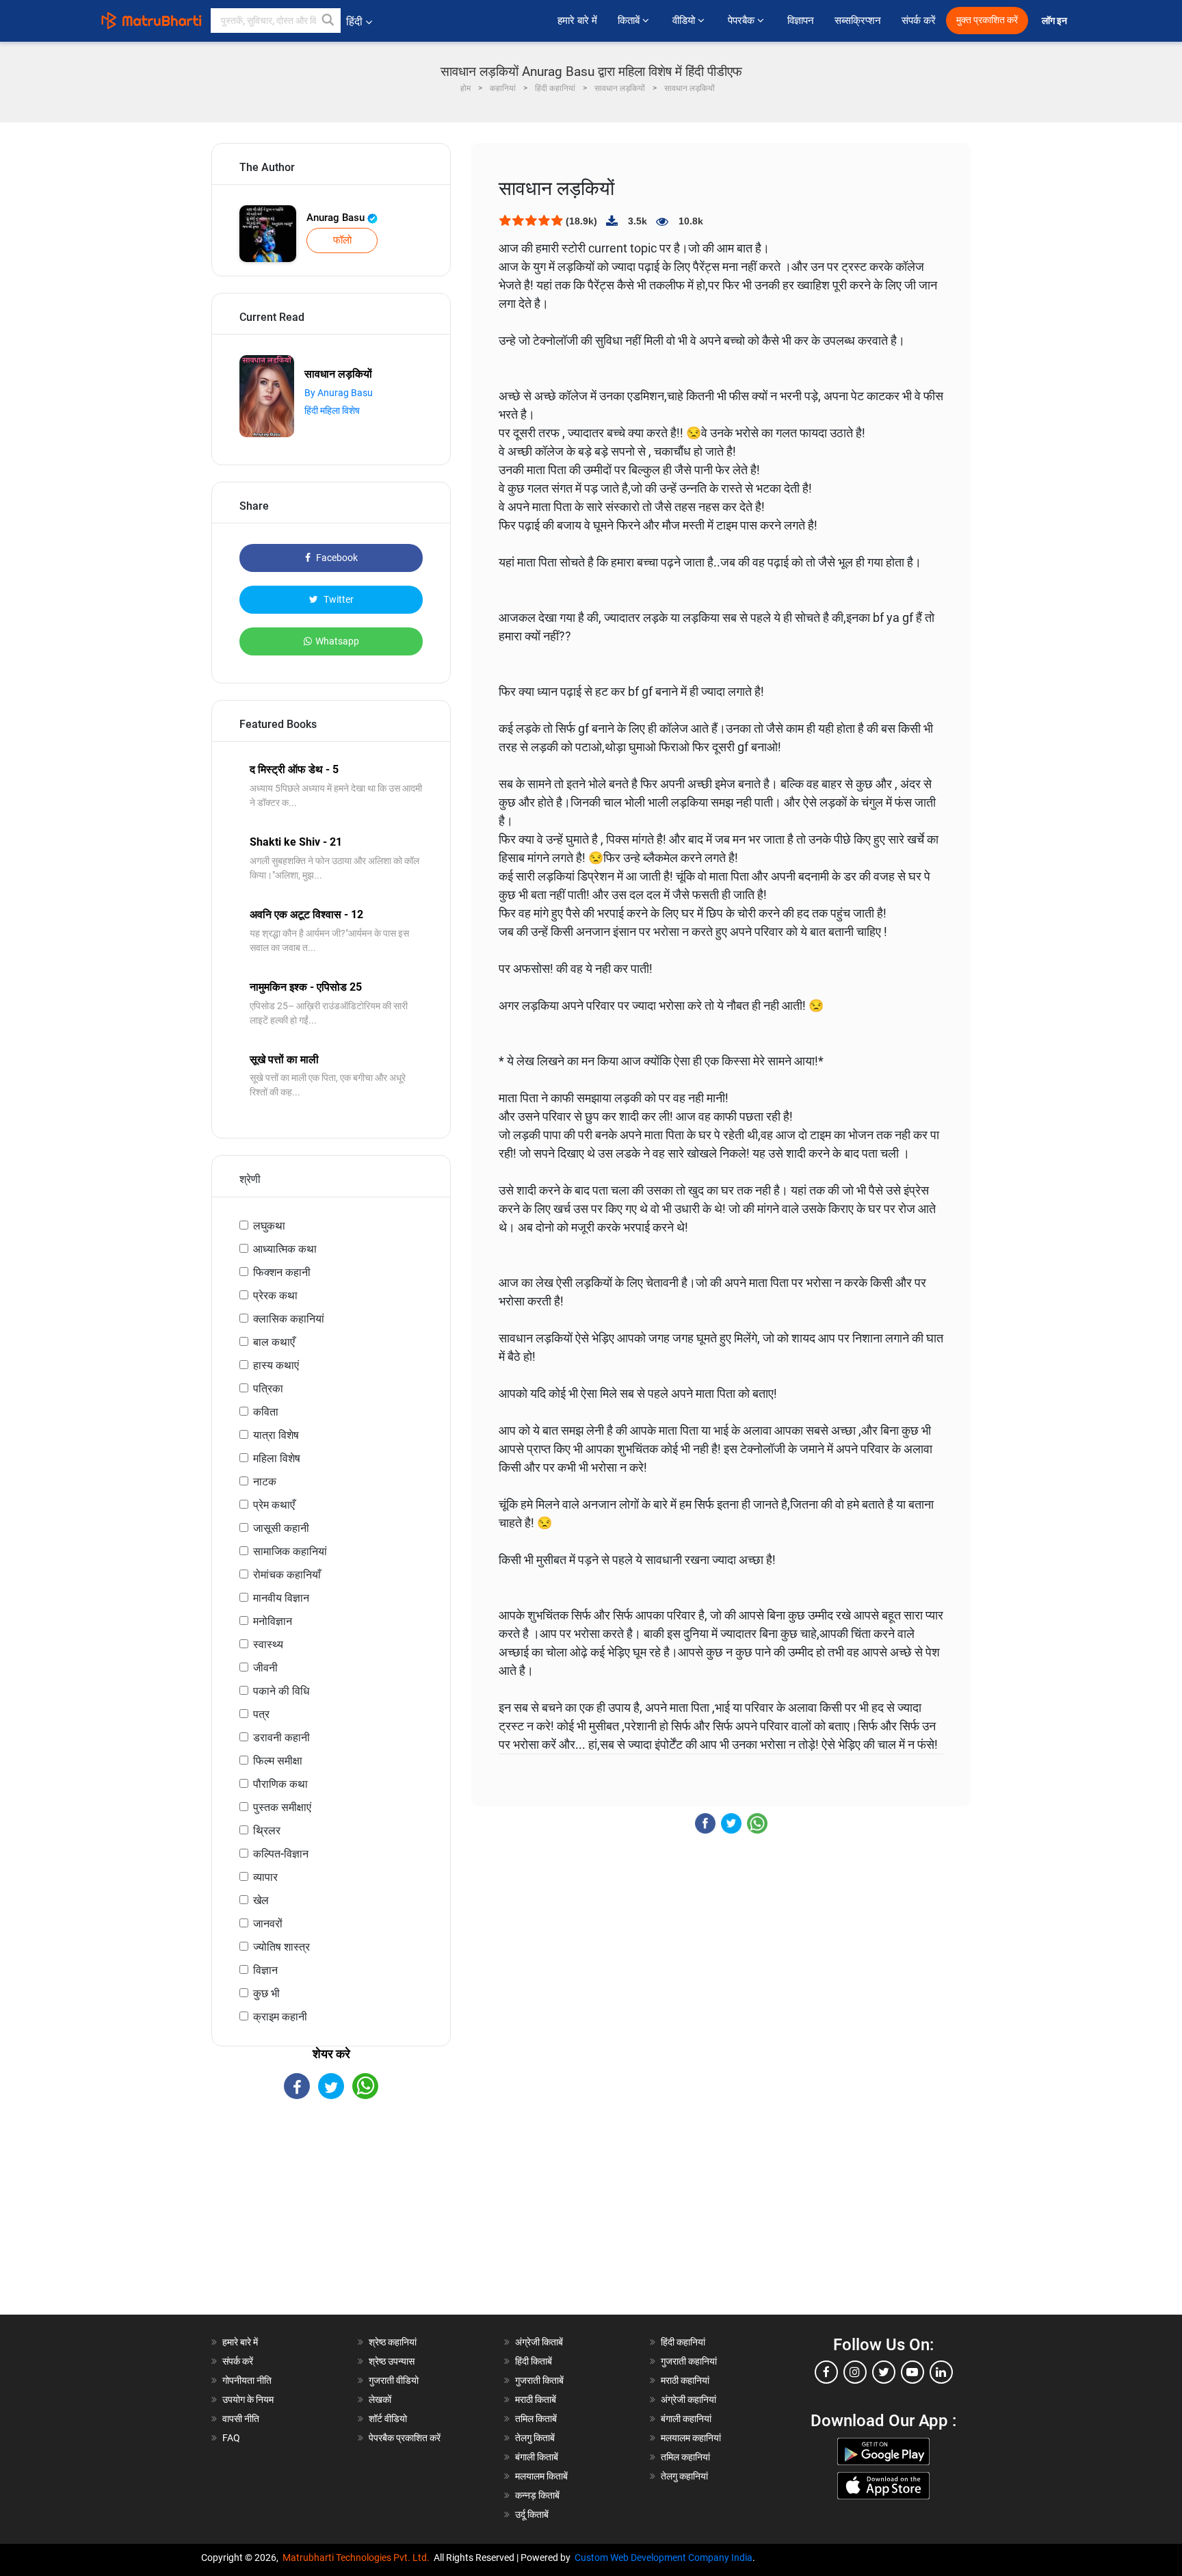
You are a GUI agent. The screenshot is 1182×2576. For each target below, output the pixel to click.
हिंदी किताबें (534, 2361)
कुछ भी (266, 1993)
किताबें (630, 21)
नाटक (265, 1482)
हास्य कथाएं (276, 1365)
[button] (328, 21)
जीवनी (265, 1668)
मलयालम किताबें (541, 2476)
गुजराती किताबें (539, 2380)
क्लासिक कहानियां (289, 1319)
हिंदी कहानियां (683, 2342)
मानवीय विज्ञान (281, 1598)
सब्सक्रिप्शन (858, 21)
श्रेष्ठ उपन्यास (392, 2361)
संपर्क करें (919, 21)
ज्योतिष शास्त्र (281, 1947)
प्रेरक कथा (275, 1296)
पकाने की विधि (281, 1691)
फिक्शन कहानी (282, 1272)
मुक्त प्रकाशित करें (987, 20)
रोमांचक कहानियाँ (287, 1575)
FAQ (231, 2438)
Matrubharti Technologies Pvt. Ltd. (358, 2558)
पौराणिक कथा (280, 1784)
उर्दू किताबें (532, 2514)
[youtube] (912, 2372)
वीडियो (685, 21)
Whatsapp (337, 641)
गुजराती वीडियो (394, 2380)
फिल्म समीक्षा (278, 1761)
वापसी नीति (241, 2419)
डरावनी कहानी (281, 1738)
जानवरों (268, 1924)
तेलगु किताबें (535, 2438)
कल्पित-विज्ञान (281, 1854)
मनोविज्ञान (273, 1621)
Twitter (338, 599)
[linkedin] (941, 2372)
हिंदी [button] (354, 22)
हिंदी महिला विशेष (332, 411)
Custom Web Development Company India (664, 2558)
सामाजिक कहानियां (290, 1551)
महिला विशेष (277, 1458)
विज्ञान (265, 1970)
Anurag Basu (337, 218)
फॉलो (342, 240)
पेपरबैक (743, 21)
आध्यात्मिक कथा (285, 1249)
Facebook (336, 558)
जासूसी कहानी (281, 1528)
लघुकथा (269, 1226)
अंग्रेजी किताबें (539, 2342)
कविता (266, 1412)
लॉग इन (1055, 21)
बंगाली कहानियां (686, 2419)
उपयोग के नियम (248, 2399)
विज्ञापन (801, 21)
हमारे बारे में (577, 21)
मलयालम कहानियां (691, 2438)
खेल (261, 1900)
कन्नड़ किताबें (537, 2495)
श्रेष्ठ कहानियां (393, 2342)
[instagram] (855, 2372)
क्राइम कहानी (280, 2017)
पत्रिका (268, 1389)
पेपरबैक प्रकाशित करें (405, 2438)
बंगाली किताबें (537, 2457)
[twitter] (884, 2372)
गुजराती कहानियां (689, 2361)
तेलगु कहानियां (684, 2476)
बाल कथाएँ (274, 1342)
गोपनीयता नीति (247, 2380)
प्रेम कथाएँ (274, 1505)
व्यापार (265, 1877)
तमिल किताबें (536, 2419)
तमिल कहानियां (685, 2457)
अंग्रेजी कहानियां (688, 2399)
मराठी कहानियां (685, 2380)
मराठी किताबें (536, 2399)
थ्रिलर (267, 1831)
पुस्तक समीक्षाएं (282, 1807)
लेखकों (380, 2399)
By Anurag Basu (339, 393)
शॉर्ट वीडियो (388, 2419)
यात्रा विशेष (276, 1435)
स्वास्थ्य (268, 1644)
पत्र (261, 1714)
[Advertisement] (331, 2219)
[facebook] (826, 2372)
